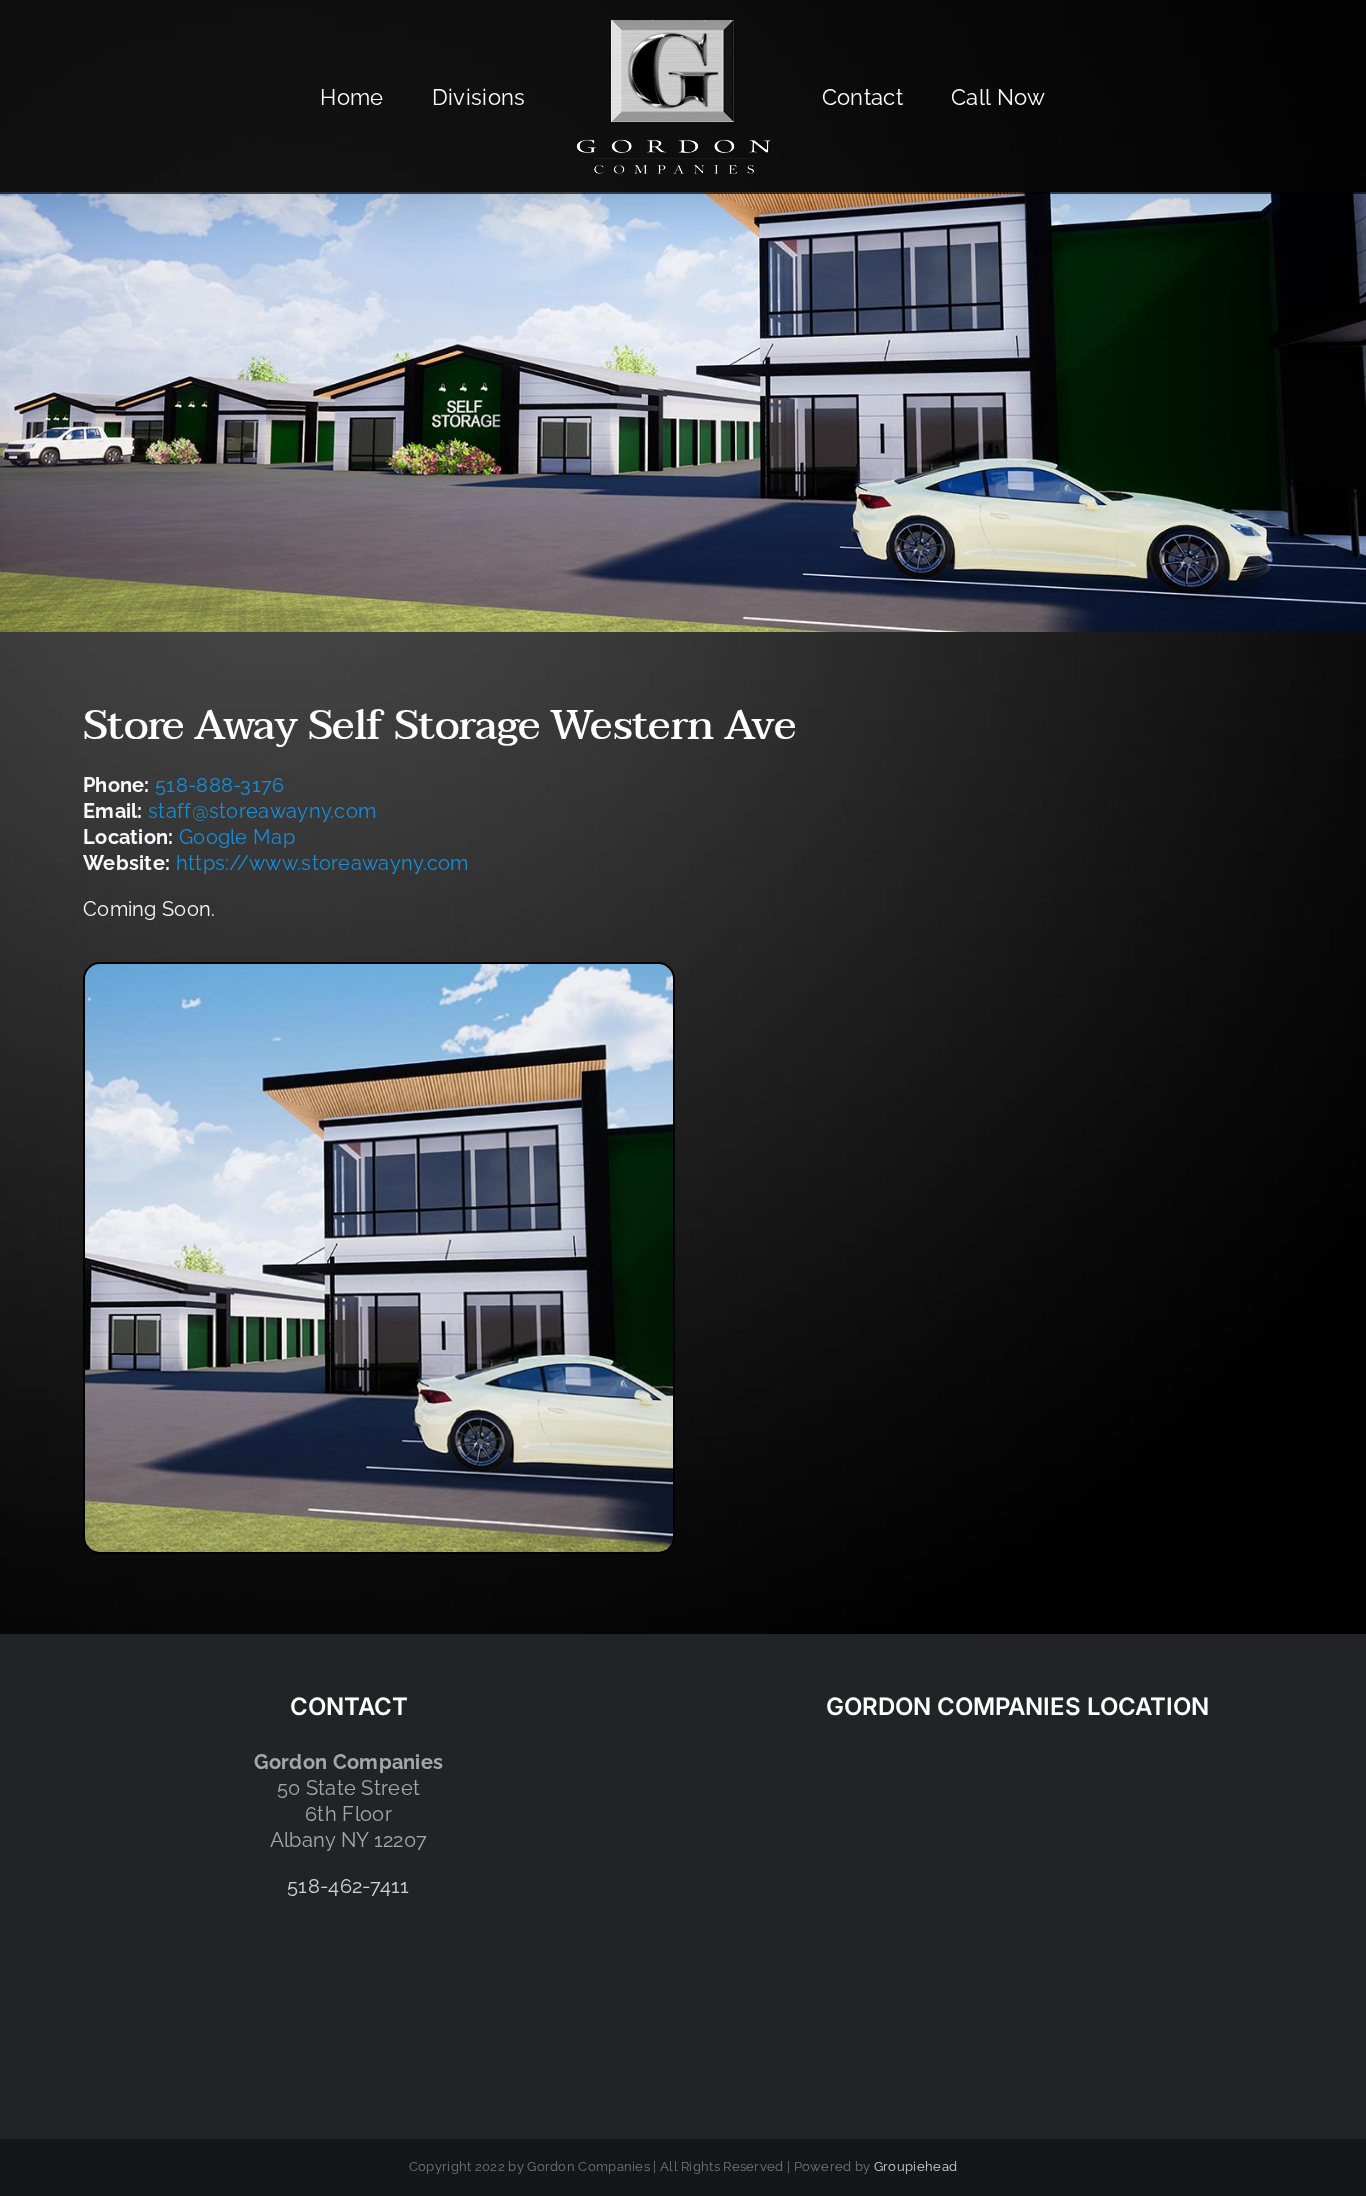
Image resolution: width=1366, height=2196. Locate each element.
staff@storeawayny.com (262, 811)
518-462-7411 (348, 1886)
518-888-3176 (220, 785)
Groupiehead (915, 2166)
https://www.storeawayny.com (322, 863)
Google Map (237, 837)
